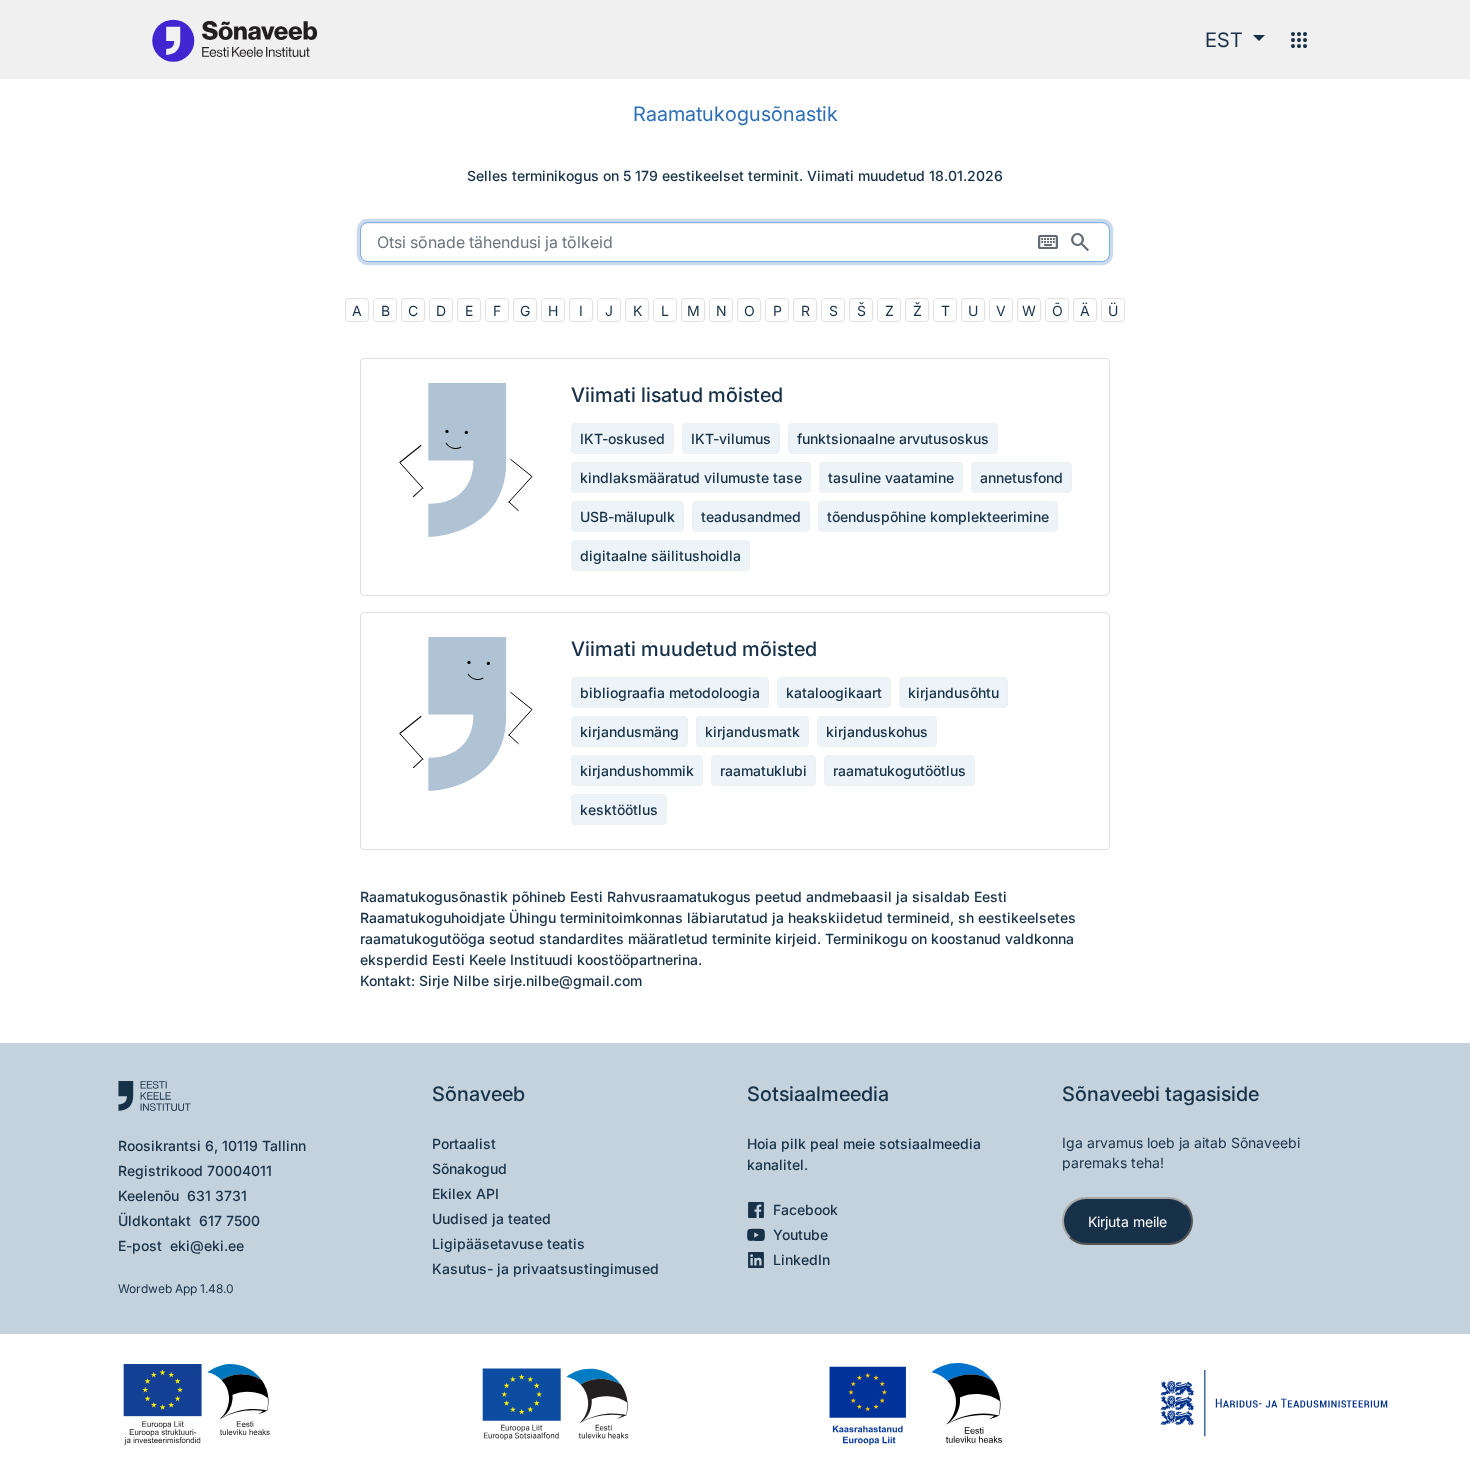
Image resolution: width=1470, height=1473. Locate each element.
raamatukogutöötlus (899, 770)
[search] (735, 242)
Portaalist (464, 1143)
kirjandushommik (637, 770)
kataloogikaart (834, 692)
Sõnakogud (469, 1168)
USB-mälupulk (627, 516)
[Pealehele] (234, 39)
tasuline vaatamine (891, 477)
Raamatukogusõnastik (735, 114)
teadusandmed (751, 516)
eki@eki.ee (207, 1245)
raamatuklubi (763, 770)
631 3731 (217, 1195)
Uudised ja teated (491, 1218)
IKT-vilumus (731, 438)
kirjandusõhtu (953, 692)
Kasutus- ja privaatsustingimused (545, 1268)
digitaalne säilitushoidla (660, 555)
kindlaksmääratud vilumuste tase (691, 477)
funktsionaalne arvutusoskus (893, 438)
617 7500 (229, 1220)
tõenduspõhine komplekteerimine (938, 516)
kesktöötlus (619, 809)
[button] (1235, 40)
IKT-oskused (622, 438)
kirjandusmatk (752, 731)
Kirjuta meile (1127, 1221)
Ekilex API (465, 1193)
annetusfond (1021, 477)
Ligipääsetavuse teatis (508, 1243)
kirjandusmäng (629, 731)
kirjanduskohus (877, 731)
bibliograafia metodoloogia (670, 692)
